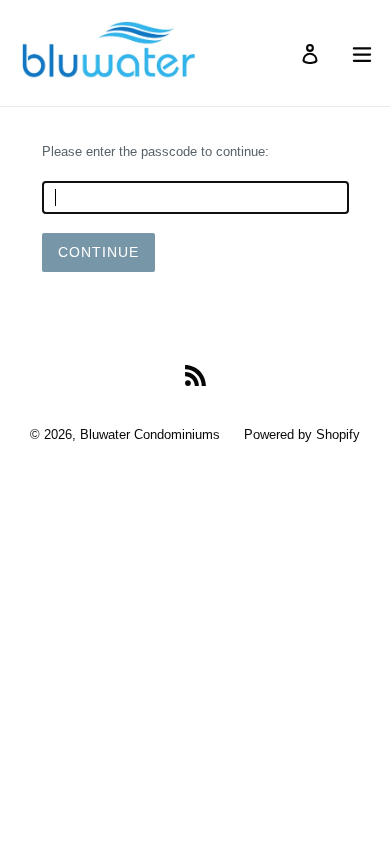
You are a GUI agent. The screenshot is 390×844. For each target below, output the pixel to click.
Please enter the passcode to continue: (155, 151)
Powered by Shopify (302, 434)
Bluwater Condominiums (150, 434)
